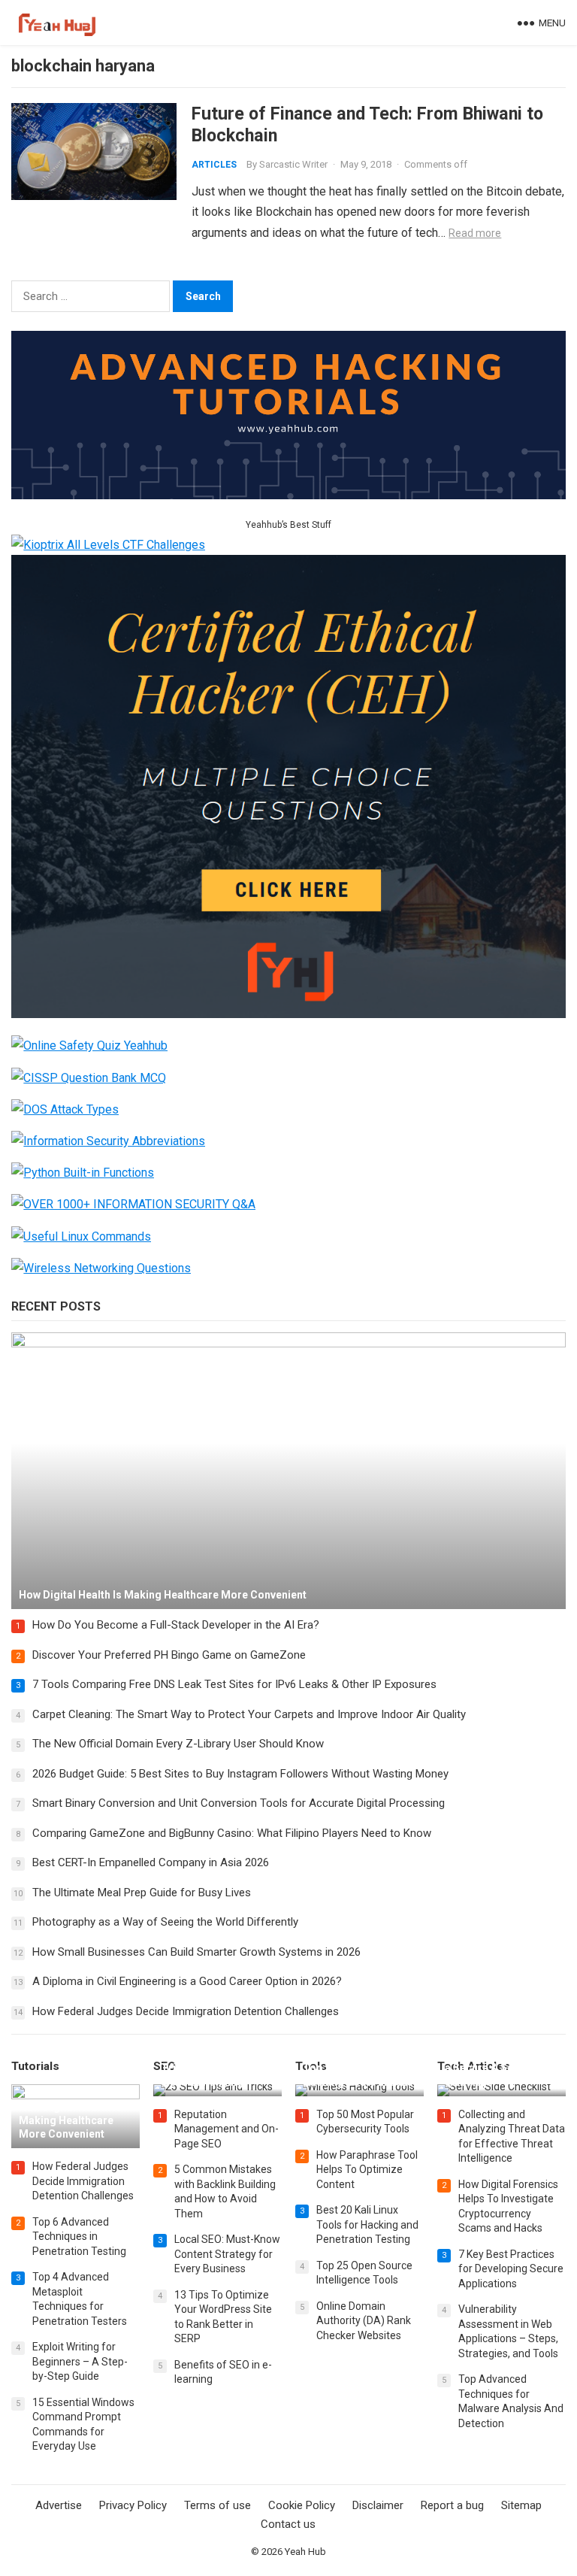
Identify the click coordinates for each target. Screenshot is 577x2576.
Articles (214, 165)
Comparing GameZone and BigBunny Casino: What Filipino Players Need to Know (232, 1833)
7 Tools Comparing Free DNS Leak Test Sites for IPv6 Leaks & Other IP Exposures (234, 1684)
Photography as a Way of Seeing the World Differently (165, 1922)
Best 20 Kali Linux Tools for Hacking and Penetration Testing (367, 2224)
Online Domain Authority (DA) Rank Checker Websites (364, 2321)
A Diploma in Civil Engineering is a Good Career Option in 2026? (187, 1981)
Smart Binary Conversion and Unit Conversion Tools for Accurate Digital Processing (239, 1803)
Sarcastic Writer (293, 164)
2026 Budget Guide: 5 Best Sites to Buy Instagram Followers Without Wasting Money (240, 1774)
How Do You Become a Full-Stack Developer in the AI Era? (176, 1625)
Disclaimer (378, 2505)
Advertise (59, 2505)
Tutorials (35, 2066)
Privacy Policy (133, 2505)
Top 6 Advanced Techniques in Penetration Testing (79, 2237)
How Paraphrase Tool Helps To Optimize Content (367, 2170)
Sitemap (521, 2505)
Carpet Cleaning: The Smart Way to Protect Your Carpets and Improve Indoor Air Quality (249, 1714)
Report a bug (452, 2505)
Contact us (288, 2524)
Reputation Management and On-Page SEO (227, 2129)
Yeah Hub (305, 2552)
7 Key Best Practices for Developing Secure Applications (511, 2269)
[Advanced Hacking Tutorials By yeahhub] (288, 495)
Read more (475, 233)
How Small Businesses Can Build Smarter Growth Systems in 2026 (196, 1952)
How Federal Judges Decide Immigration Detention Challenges (186, 2011)
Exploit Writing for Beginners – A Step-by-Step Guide (80, 2361)
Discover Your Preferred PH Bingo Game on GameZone (169, 1655)
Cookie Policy (302, 2505)
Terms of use (218, 2505)
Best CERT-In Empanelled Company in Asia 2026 (151, 1862)
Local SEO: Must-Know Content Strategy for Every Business (227, 2254)
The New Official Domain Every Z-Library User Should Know (178, 1744)
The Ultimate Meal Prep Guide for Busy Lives (142, 1893)
